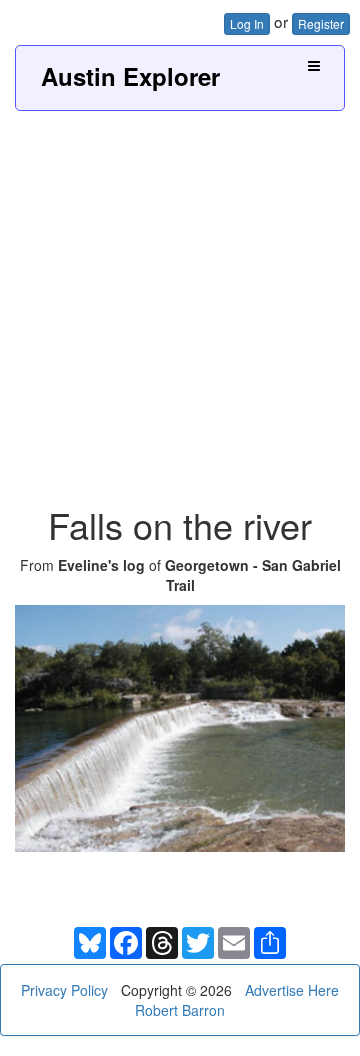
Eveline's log (101, 565)
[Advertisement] (180, 301)
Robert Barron (180, 1010)
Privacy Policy (64, 990)
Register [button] (321, 23)
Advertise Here (292, 990)
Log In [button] (247, 23)
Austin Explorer (130, 76)
